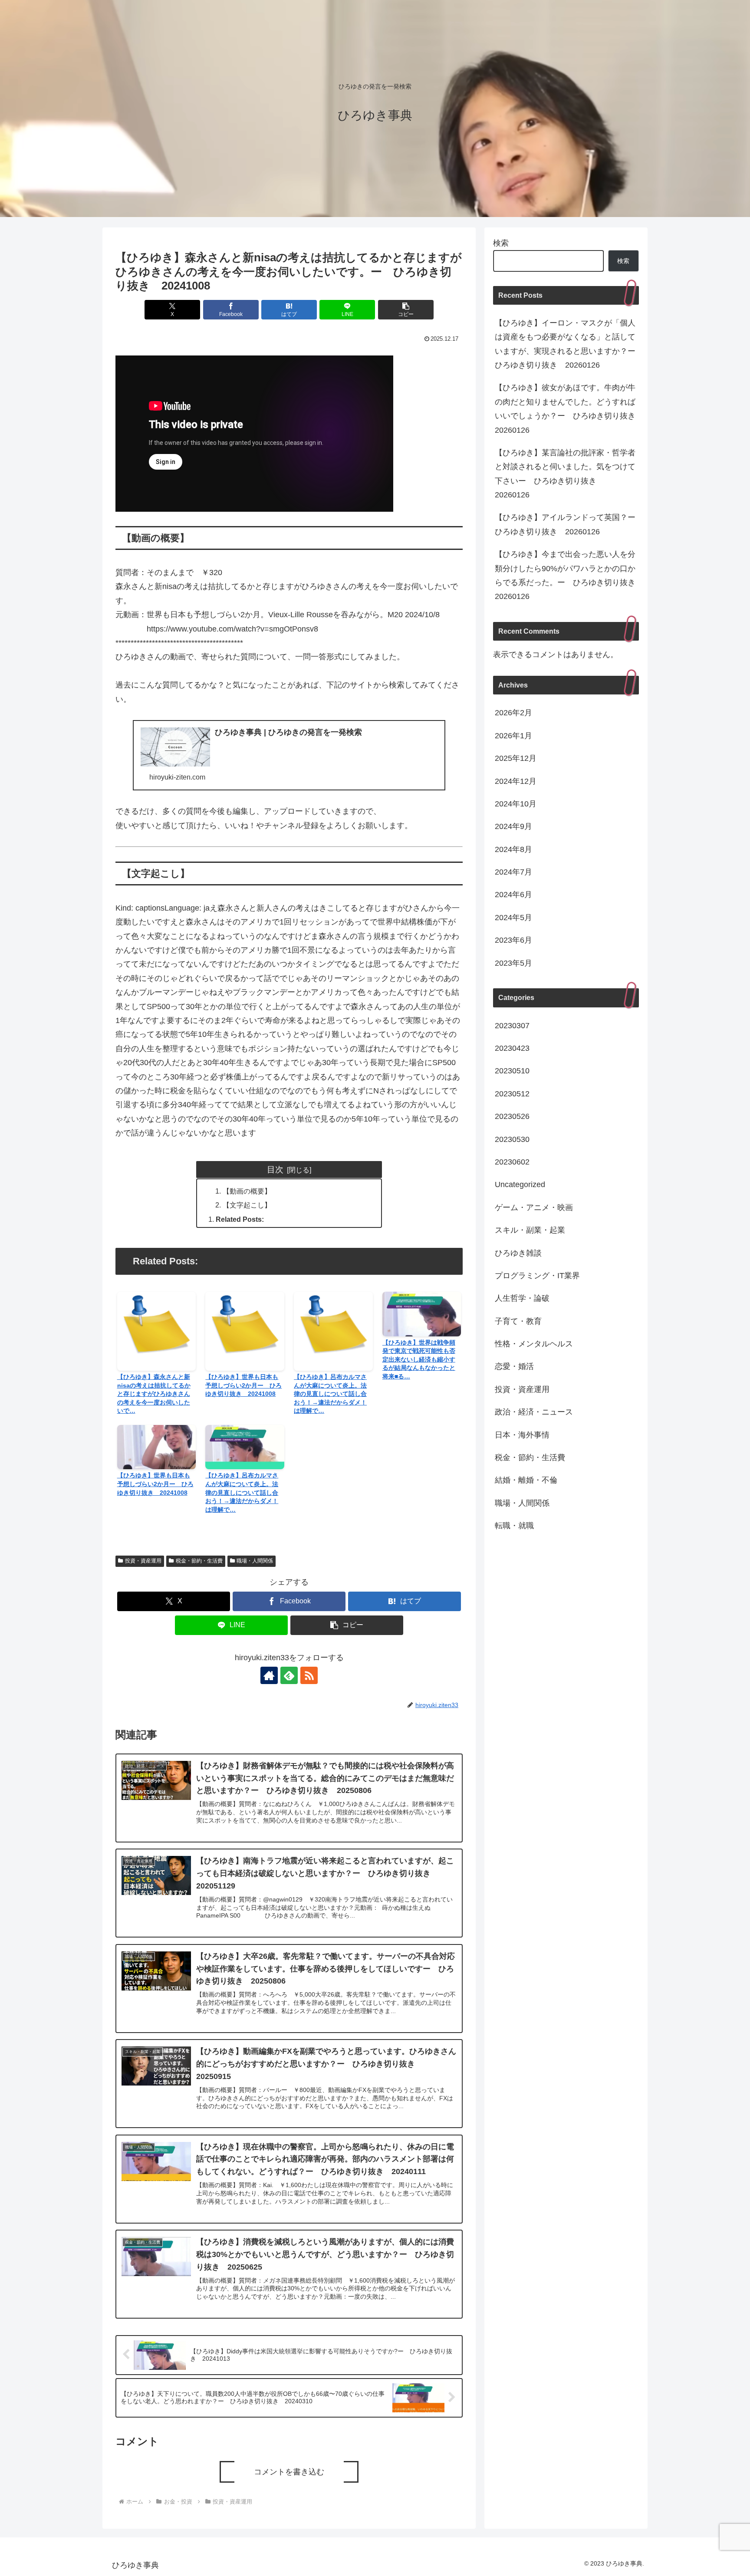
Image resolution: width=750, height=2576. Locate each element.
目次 (275, 1169)
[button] (406, 310)
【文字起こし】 (247, 1205)
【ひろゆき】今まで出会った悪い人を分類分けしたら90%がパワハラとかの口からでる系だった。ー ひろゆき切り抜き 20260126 (567, 575)
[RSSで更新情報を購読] (309, 1675)
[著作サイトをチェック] (269, 1675)
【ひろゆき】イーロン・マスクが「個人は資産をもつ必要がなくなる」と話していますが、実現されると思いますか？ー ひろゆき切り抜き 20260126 (567, 344)
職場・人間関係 (255, 1561)
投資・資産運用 (143, 1561)
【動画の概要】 (247, 1191)
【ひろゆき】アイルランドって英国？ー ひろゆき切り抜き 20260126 (567, 524)
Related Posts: (240, 1219)
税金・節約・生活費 (199, 1561)
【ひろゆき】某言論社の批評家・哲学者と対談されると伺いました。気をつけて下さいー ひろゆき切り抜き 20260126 (565, 474)
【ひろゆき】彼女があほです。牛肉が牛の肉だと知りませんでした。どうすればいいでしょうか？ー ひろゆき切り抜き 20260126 (567, 409)
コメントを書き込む (289, 2472)
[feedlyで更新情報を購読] (289, 1675)
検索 (501, 243)
